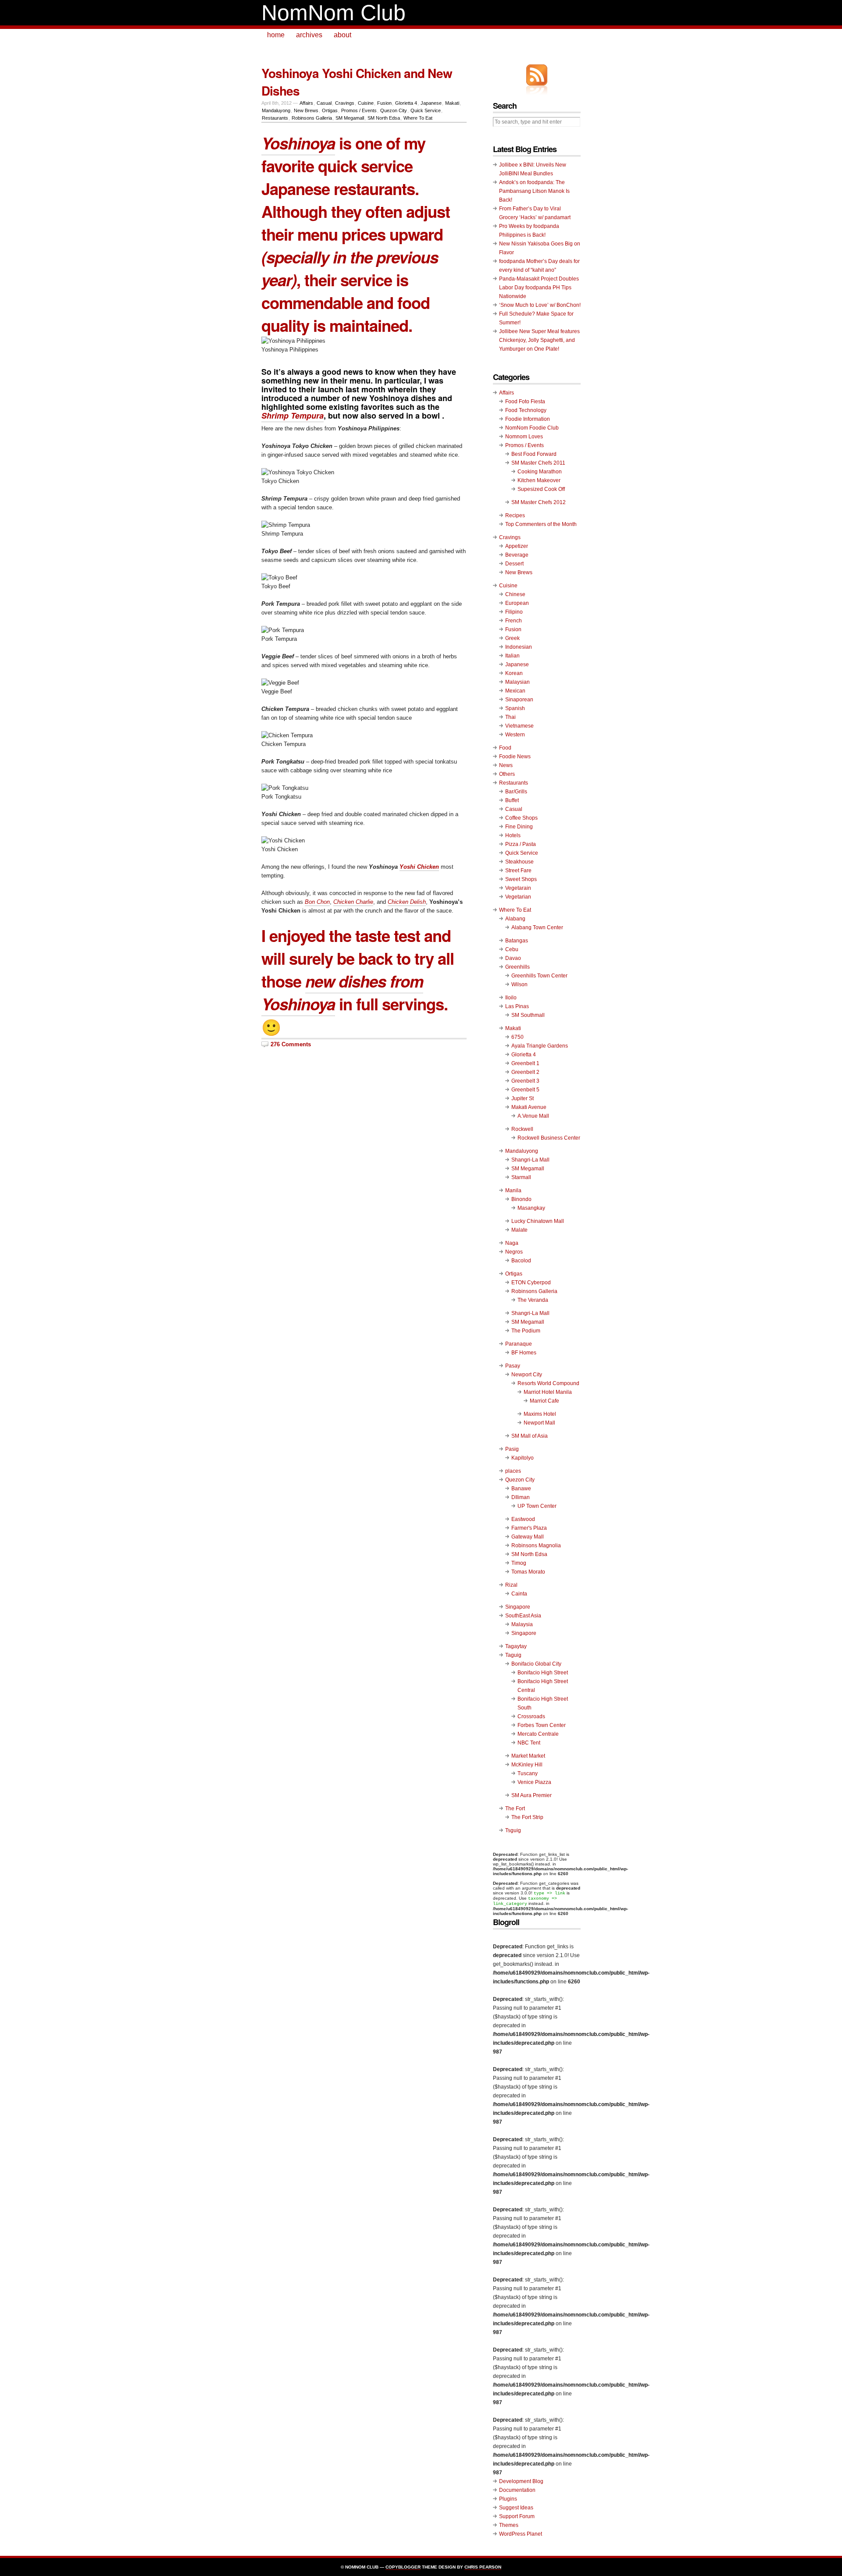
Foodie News (515, 757)
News (506, 765)
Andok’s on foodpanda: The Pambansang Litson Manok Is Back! (534, 191)
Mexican (515, 691)
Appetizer (517, 546)
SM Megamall (350, 118)
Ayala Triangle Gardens (540, 1046)
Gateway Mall (528, 1537)
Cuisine (366, 103)
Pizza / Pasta (521, 844)
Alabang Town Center (537, 927)
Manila (513, 1190)
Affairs (306, 103)
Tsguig (513, 1830)
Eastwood (523, 1519)
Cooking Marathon (540, 472)
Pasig (512, 1449)
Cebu (512, 949)
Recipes (515, 515)
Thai (510, 717)
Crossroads (531, 1716)
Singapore (518, 1607)
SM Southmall (528, 1015)
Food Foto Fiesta (525, 402)
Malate (519, 1230)
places (513, 1471)
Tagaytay (516, 1646)
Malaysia (522, 1624)
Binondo (521, 1199)
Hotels (513, 835)
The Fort (515, 1809)
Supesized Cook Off (541, 489)
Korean (514, 673)
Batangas (517, 941)
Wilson (519, 984)
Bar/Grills (516, 792)
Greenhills (517, 967)
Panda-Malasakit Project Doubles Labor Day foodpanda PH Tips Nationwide (539, 288)
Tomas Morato (528, 1572)
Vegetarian (518, 897)
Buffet (512, 800)
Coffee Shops (521, 818)
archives (309, 35)
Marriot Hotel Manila (548, 1392)
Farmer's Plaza (529, 1528)
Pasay (513, 1366)
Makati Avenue (529, 1107)
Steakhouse (519, 862)
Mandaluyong (276, 110)
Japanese (431, 103)
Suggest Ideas (516, 2508)
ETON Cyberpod (531, 1283)
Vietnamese (519, 726)
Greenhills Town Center (539, 976)
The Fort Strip (527, 1817)
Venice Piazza (534, 1782)
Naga (512, 1243)
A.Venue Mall (533, 1116)
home (276, 35)
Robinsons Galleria (312, 118)
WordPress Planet (521, 2534)
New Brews (306, 110)
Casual (324, 103)
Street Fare (518, 871)
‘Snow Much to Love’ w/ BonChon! (540, 305)
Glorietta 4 (406, 103)
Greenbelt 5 (525, 1090)
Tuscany (528, 1773)
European (517, 603)
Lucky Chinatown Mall (538, 1221)
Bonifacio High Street (543, 1673)
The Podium (526, 1331)
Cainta (519, 1594)
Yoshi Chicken (419, 867)
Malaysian (517, 682)
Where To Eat (418, 118)
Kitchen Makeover (539, 480)
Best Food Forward (534, 454)
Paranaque (519, 1344)
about (343, 35)
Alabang (515, 919)
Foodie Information (528, 419)
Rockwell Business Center (549, 1138)
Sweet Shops (521, 879)
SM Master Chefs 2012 (539, 502)
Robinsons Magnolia (536, 1546)
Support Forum (517, 2516)
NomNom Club (334, 13)
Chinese (515, 594)
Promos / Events (359, 110)
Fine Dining (519, 827)
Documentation (517, 2490)
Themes (509, 2525)
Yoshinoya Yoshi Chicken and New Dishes (357, 82)
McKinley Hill (527, 1765)
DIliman (521, 1497)
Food (505, 748)
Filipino (514, 612)
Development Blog (521, 2481)
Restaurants (275, 118)
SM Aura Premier (532, 1795)
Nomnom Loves (524, 437)
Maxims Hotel (540, 1414)
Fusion (384, 103)
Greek (512, 638)
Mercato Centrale (538, 1734)
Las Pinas (517, 1006)
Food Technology (526, 410)
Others (507, 774)
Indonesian (519, 647)
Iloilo (511, 998)
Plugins (508, 2499)
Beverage (517, 555)
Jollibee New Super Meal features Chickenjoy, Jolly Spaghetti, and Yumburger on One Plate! (539, 340)
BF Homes (524, 1353)
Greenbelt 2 (525, 1072)
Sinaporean (519, 700)
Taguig (513, 1655)
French (514, 621)
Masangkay (531, 1208)
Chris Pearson (483, 2567)
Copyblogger (403, 2567)
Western (515, 735)
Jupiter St (523, 1098)
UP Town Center (537, 1506)
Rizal (511, 1585)
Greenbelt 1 (525, 1063)
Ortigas (330, 110)
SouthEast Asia (523, 1616)
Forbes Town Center (542, 1725)
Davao (513, 958)
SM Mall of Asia (530, 1436)
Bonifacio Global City (536, 1664)
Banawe (521, 1489)
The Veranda (533, 1300)
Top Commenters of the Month (541, 524)
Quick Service (426, 110)
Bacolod (521, 1261)
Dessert (514, 564)
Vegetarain (518, 888)
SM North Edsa (384, 118)
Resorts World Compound (548, 1383)
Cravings (345, 103)
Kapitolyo (523, 1458)
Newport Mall (539, 1423)
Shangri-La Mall (530, 1160)
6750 (517, 1037)
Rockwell (522, 1129)
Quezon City (394, 110)
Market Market (528, 1756)
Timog (519, 1563)
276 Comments (291, 1044)
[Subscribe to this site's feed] (537, 75)
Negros (514, 1252)
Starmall (521, 1177)
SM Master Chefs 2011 (538, 463)
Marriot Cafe (544, 1401)
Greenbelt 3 (525, 1081)
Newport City (527, 1375)
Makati (452, 103)
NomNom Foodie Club (532, 428)
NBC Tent (529, 1743)
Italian (512, 656)
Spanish (515, 708)
